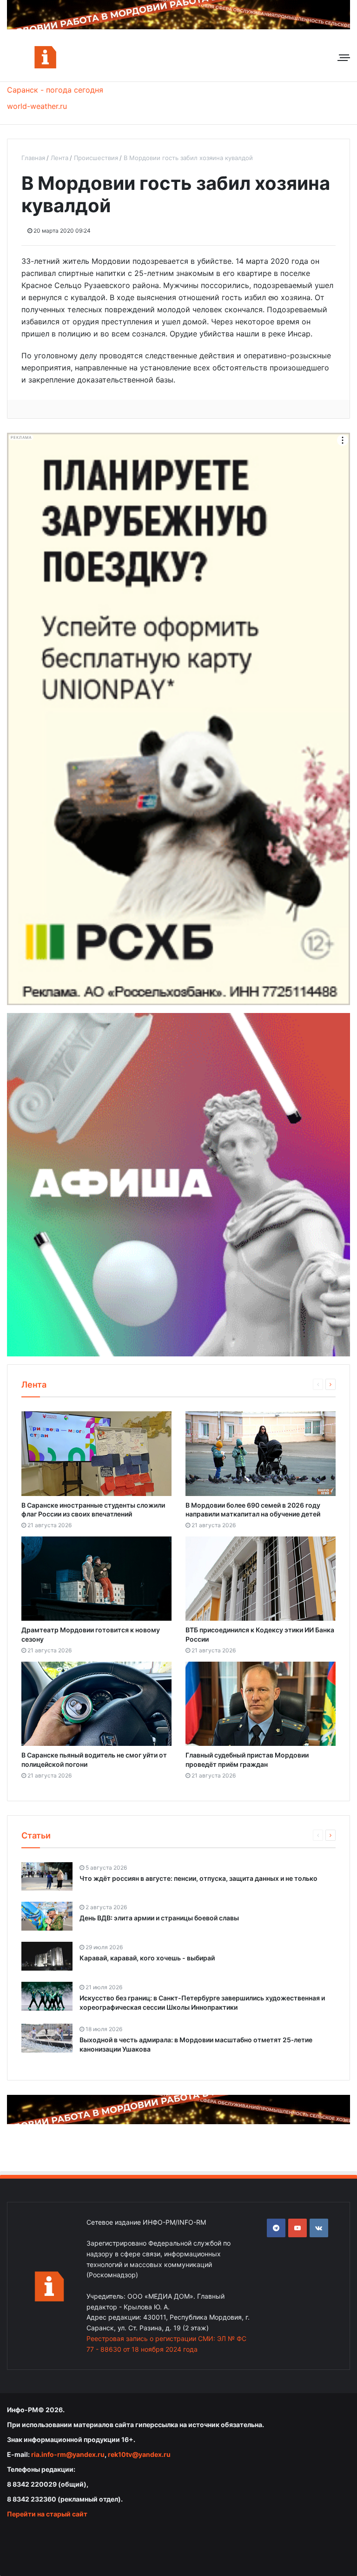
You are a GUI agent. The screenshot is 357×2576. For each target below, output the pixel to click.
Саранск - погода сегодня (55, 90)
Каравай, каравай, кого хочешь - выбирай (147, 1958)
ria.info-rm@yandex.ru (68, 2454)
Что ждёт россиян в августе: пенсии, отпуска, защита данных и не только (198, 1878)
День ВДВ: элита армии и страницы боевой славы (159, 1918)
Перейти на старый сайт (47, 2514)
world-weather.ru (37, 106)
